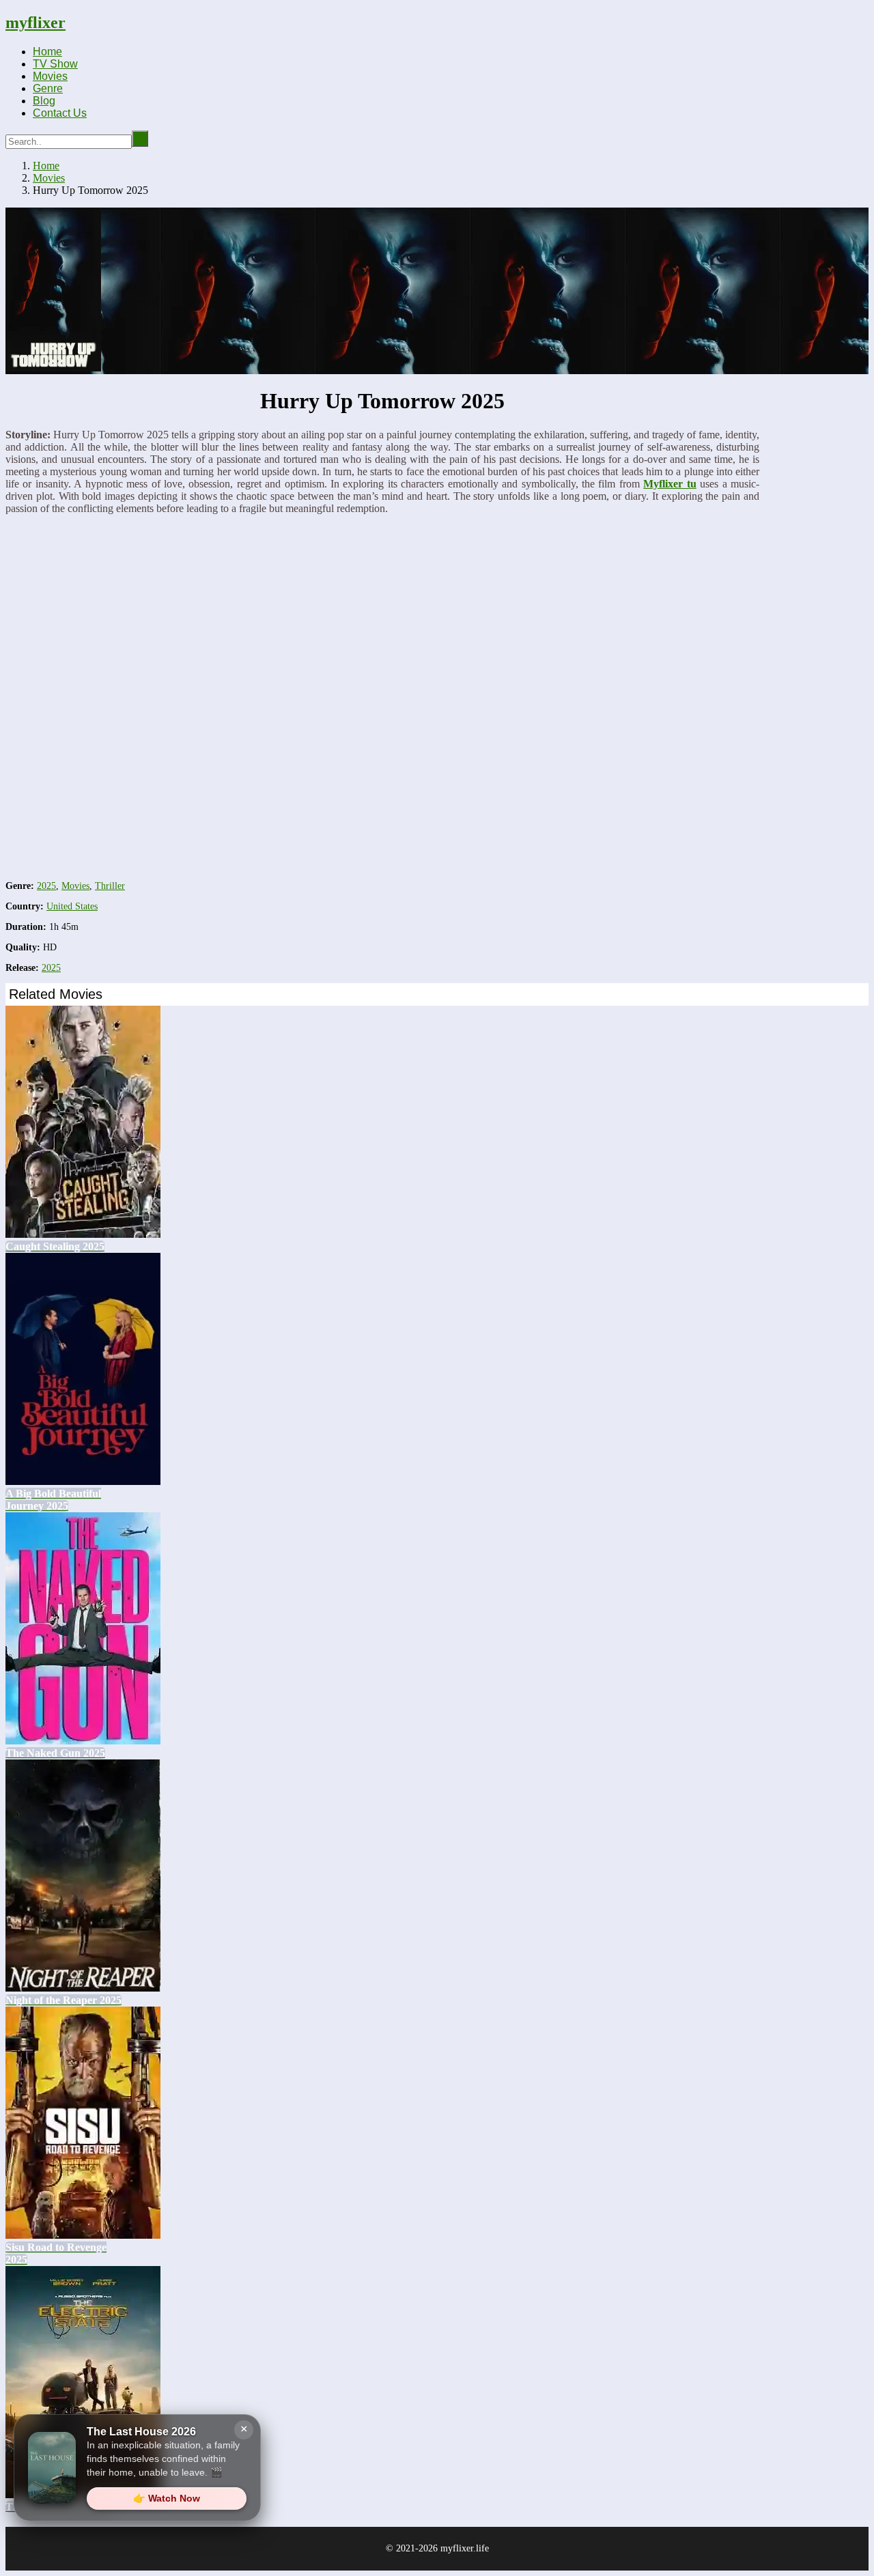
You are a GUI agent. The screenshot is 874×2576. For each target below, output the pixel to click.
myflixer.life (465, 2548)
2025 (46, 886)
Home (47, 52)
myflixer (36, 23)
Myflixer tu (669, 484)
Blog (44, 101)
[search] (140, 139)
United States (72, 906)
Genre (48, 88)
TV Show (55, 64)
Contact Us (60, 113)
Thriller (110, 886)
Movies (50, 76)
